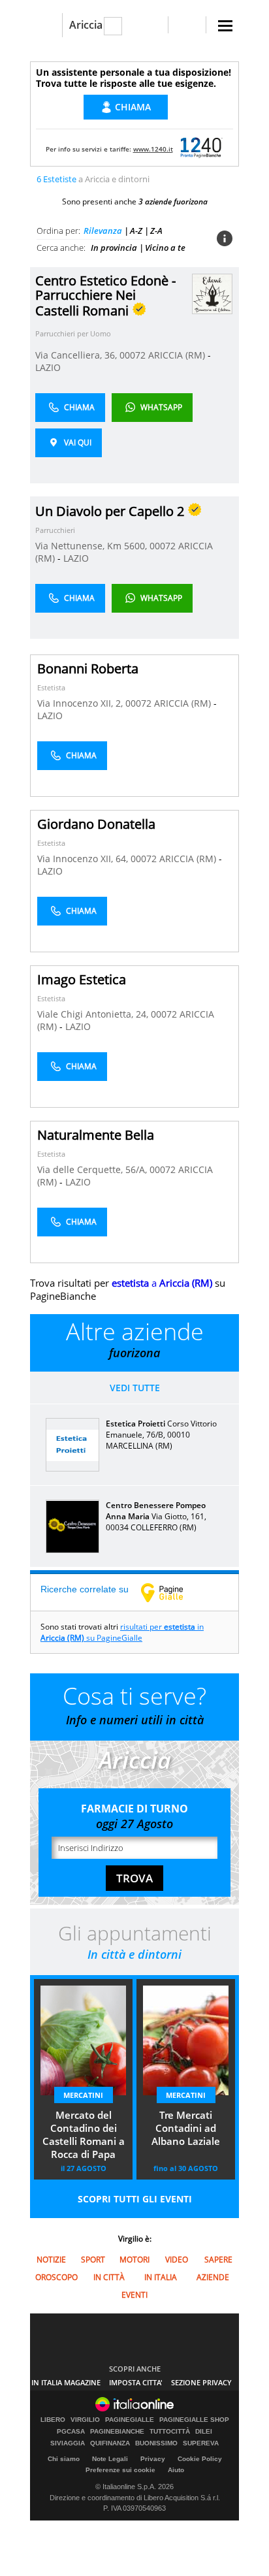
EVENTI (134, 2295)
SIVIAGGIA (68, 2443)
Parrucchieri (55, 530)
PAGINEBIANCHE (117, 2432)
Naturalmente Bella (96, 1135)
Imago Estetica (82, 979)
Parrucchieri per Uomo (73, 333)
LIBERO (53, 2420)
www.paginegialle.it (172, 1592)
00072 (133, 355)
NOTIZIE (51, 2260)
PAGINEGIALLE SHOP (194, 2420)
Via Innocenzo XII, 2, (81, 703)
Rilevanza (103, 231)
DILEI (204, 2432)
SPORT (93, 2260)
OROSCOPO (56, 2277)
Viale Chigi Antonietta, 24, (94, 1014)
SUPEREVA (201, 2443)
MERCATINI (83, 2095)
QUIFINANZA (110, 2443)
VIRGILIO (85, 2420)
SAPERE (218, 2260)
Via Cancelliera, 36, (77, 355)
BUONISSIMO (156, 2443)
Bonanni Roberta (88, 668)
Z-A (156, 231)
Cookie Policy (200, 2459)
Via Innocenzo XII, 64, (84, 859)
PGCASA (71, 2432)
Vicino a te (165, 248)
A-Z (136, 231)
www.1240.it (153, 149)
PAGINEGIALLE (130, 2420)
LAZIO (48, 367)
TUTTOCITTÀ (170, 2432)
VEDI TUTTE (135, 1388)
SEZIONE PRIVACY (201, 2382)
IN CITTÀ (109, 2277)
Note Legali (110, 2459)
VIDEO (177, 2260)
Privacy (153, 2459)
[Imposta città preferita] (46, 25)
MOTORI (134, 2260)
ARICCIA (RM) (178, 355)
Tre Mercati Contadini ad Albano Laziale (186, 2128)
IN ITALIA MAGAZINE (66, 2382)
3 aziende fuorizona (173, 201)
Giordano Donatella (96, 824)
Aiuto (176, 2470)
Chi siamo (64, 2459)
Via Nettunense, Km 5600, (92, 546)
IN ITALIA (161, 2277)
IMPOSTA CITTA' (136, 2382)
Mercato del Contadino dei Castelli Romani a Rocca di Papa (84, 2134)
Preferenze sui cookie (120, 2470)
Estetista (51, 687)
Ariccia (86, 25)
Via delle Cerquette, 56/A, (93, 1169)
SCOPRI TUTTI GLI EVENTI (135, 2199)
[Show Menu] (225, 26)
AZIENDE (213, 2277)
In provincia (114, 248)
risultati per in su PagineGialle (122, 1632)
